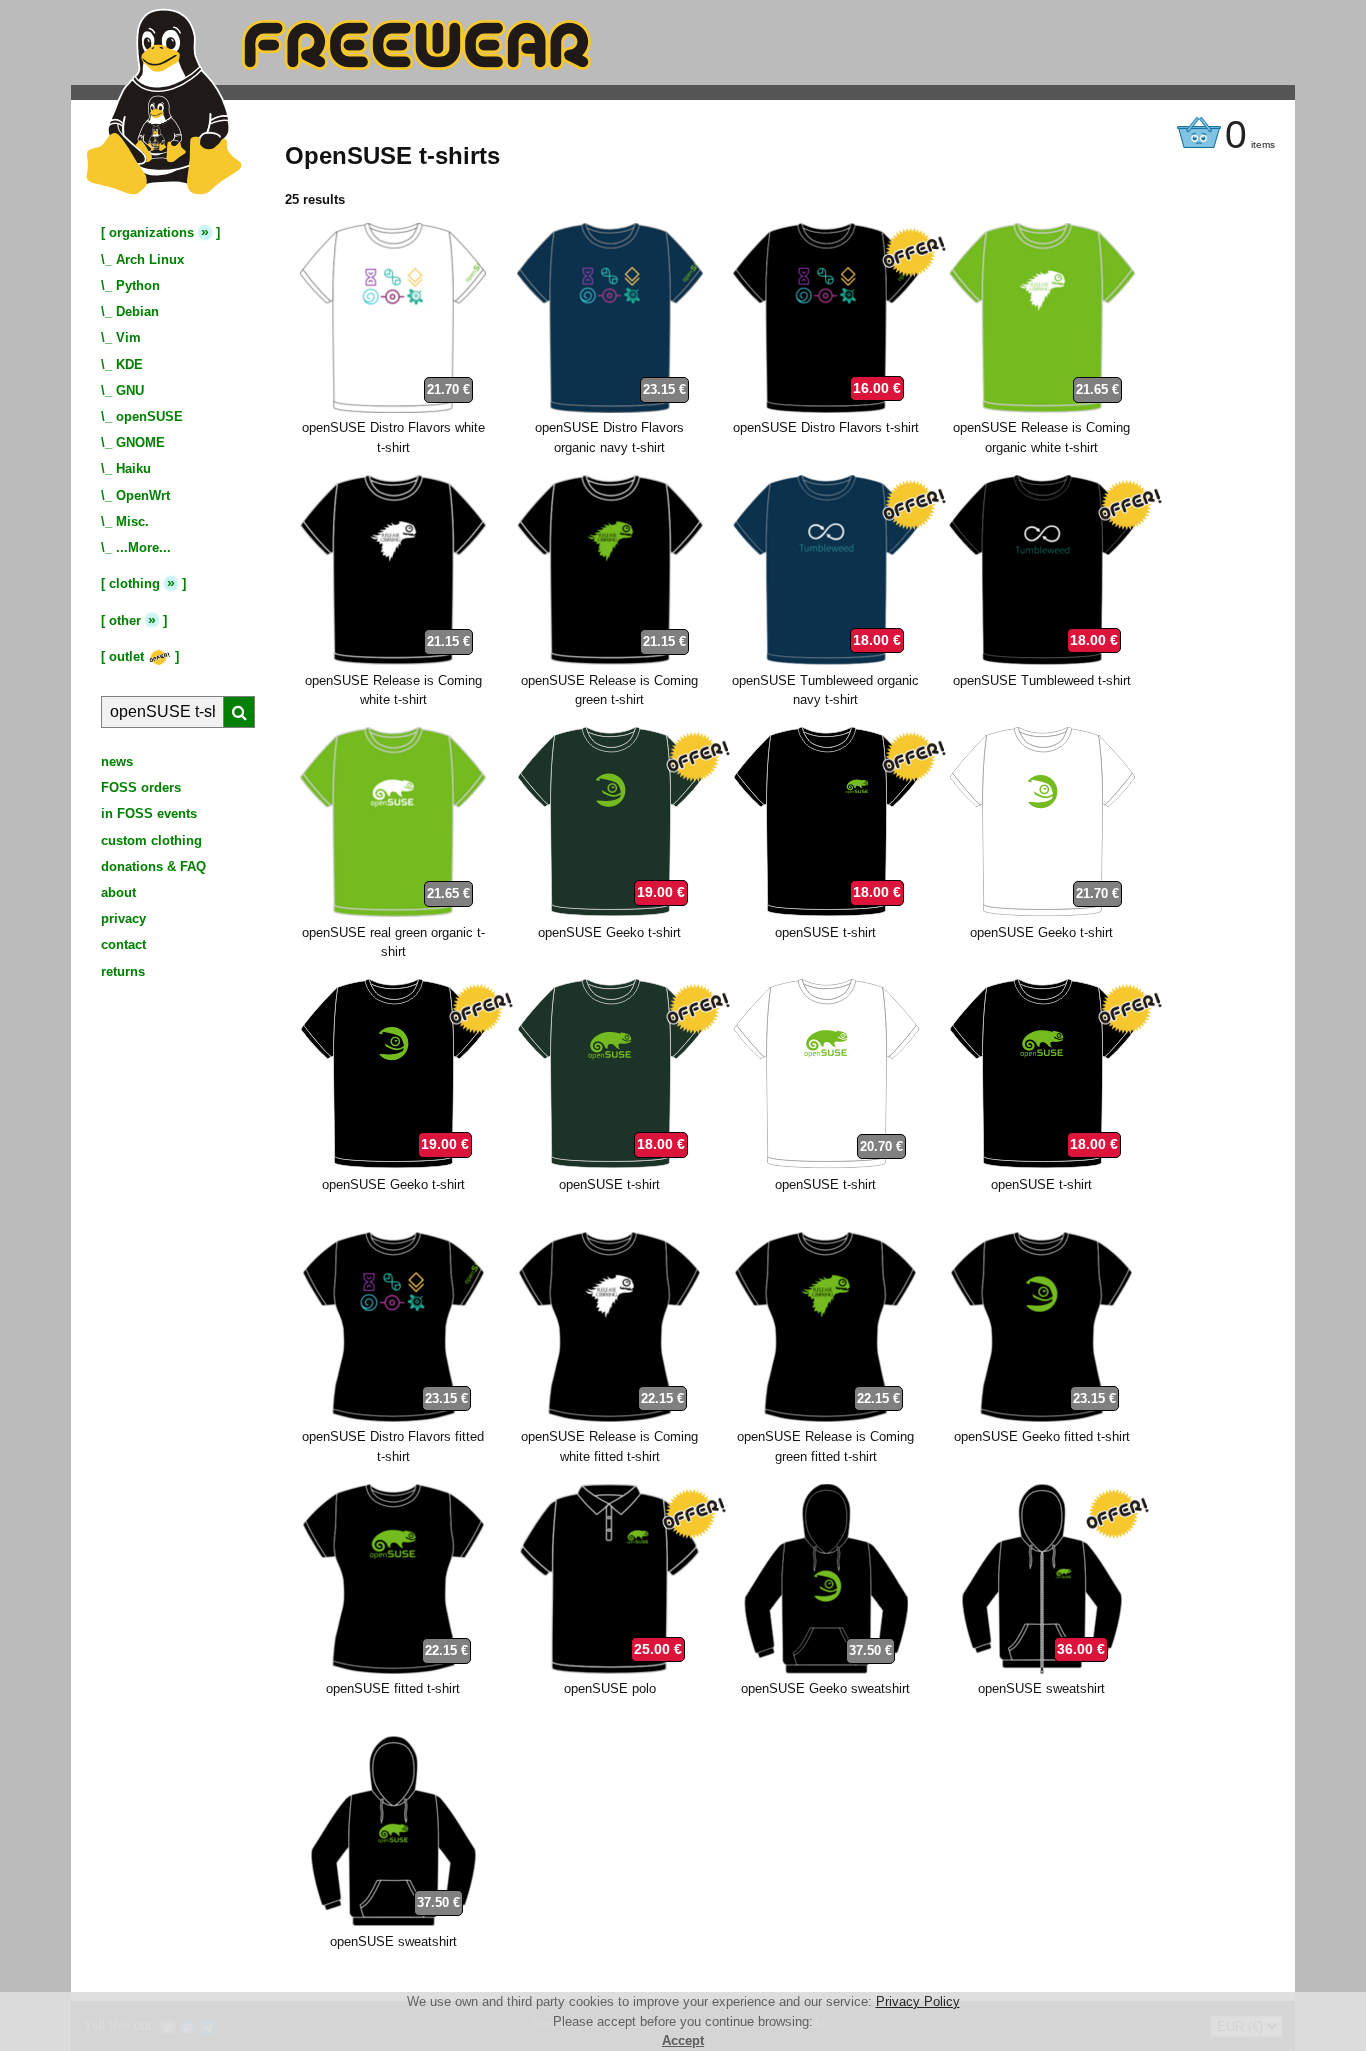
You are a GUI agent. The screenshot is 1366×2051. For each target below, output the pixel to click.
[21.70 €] (393, 408)
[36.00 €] (1042, 1669)
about (118, 892)
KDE (129, 364)
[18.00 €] (826, 660)
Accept (683, 2040)
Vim (128, 337)
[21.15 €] (393, 660)
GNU (130, 390)
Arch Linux (150, 259)
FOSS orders (141, 787)
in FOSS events (149, 813)
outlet (128, 656)
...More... (143, 547)
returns (123, 971)
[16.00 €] (826, 408)
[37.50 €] (826, 1669)
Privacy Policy (918, 2001)
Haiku (133, 468)
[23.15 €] (610, 408)
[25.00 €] (609, 1669)
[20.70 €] (826, 1164)
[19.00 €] (610, 912)
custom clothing (151, 840)
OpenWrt (143, 495)
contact (123, 944)
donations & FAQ (153, 866)
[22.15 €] (609, 1417)
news (117, 761)
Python (138, 285)
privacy (123, 918)
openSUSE (149, 416)
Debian (137, 311)
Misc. (132, 521)
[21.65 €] (1042, 408)
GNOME (140, 442)
